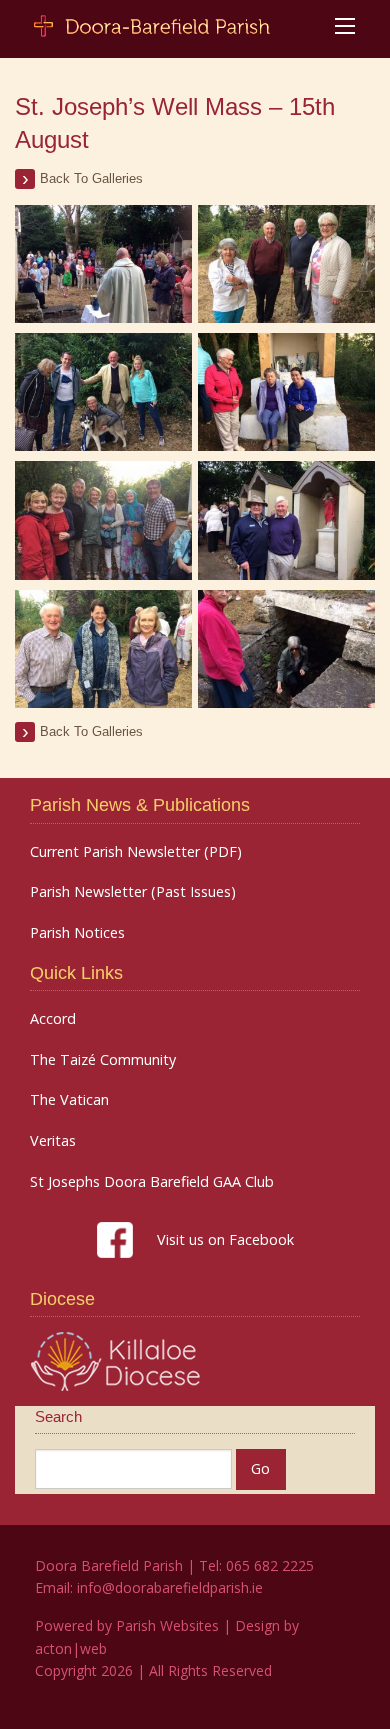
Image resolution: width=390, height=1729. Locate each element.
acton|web (71, 1648)
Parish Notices (77, 933)
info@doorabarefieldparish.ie (170, 1587)
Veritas (53, 1141)
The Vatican (69, 1100)
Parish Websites (167, 1625)
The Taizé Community (103, 1060)
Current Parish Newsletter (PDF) (136, 852)
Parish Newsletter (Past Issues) (133, 892)
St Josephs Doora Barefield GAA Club (152, 1182)
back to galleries (91, 178)
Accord (53, 1019)
